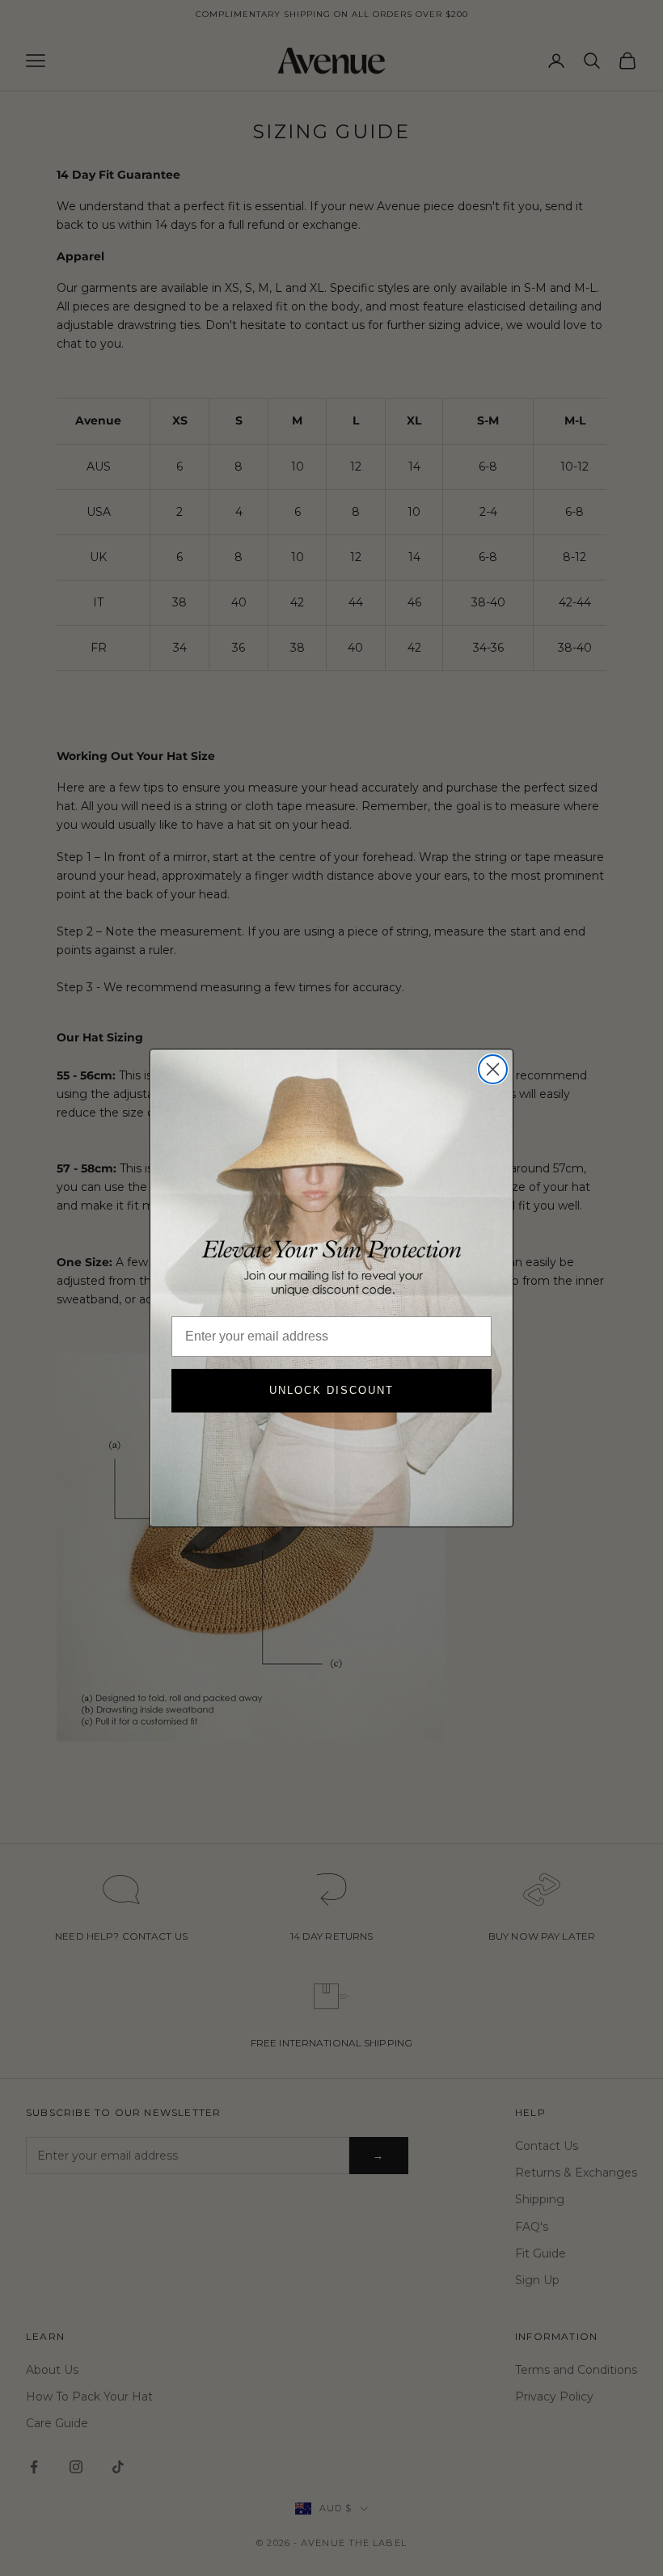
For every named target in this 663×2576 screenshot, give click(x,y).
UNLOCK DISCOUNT (331, 1390)
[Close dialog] (493, 1069)
